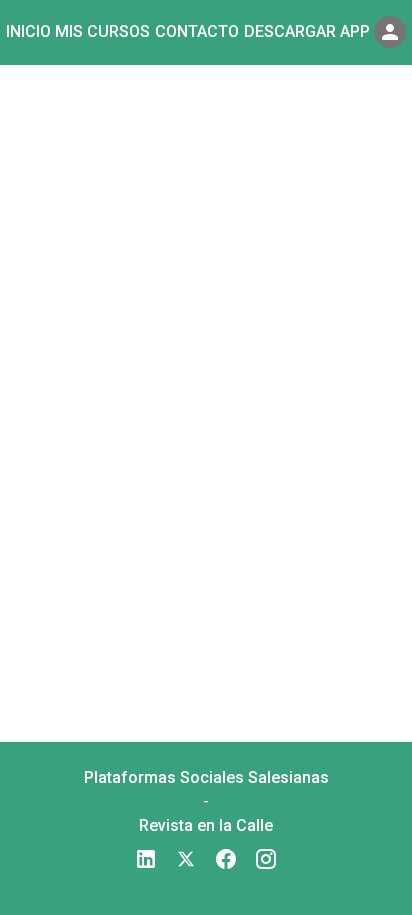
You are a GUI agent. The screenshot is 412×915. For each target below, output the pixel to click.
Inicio (28, 31)
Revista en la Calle (206, 825)
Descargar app (307, 31)
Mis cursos (102, 31)
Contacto (197, 31)
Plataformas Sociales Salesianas (206, 777)
